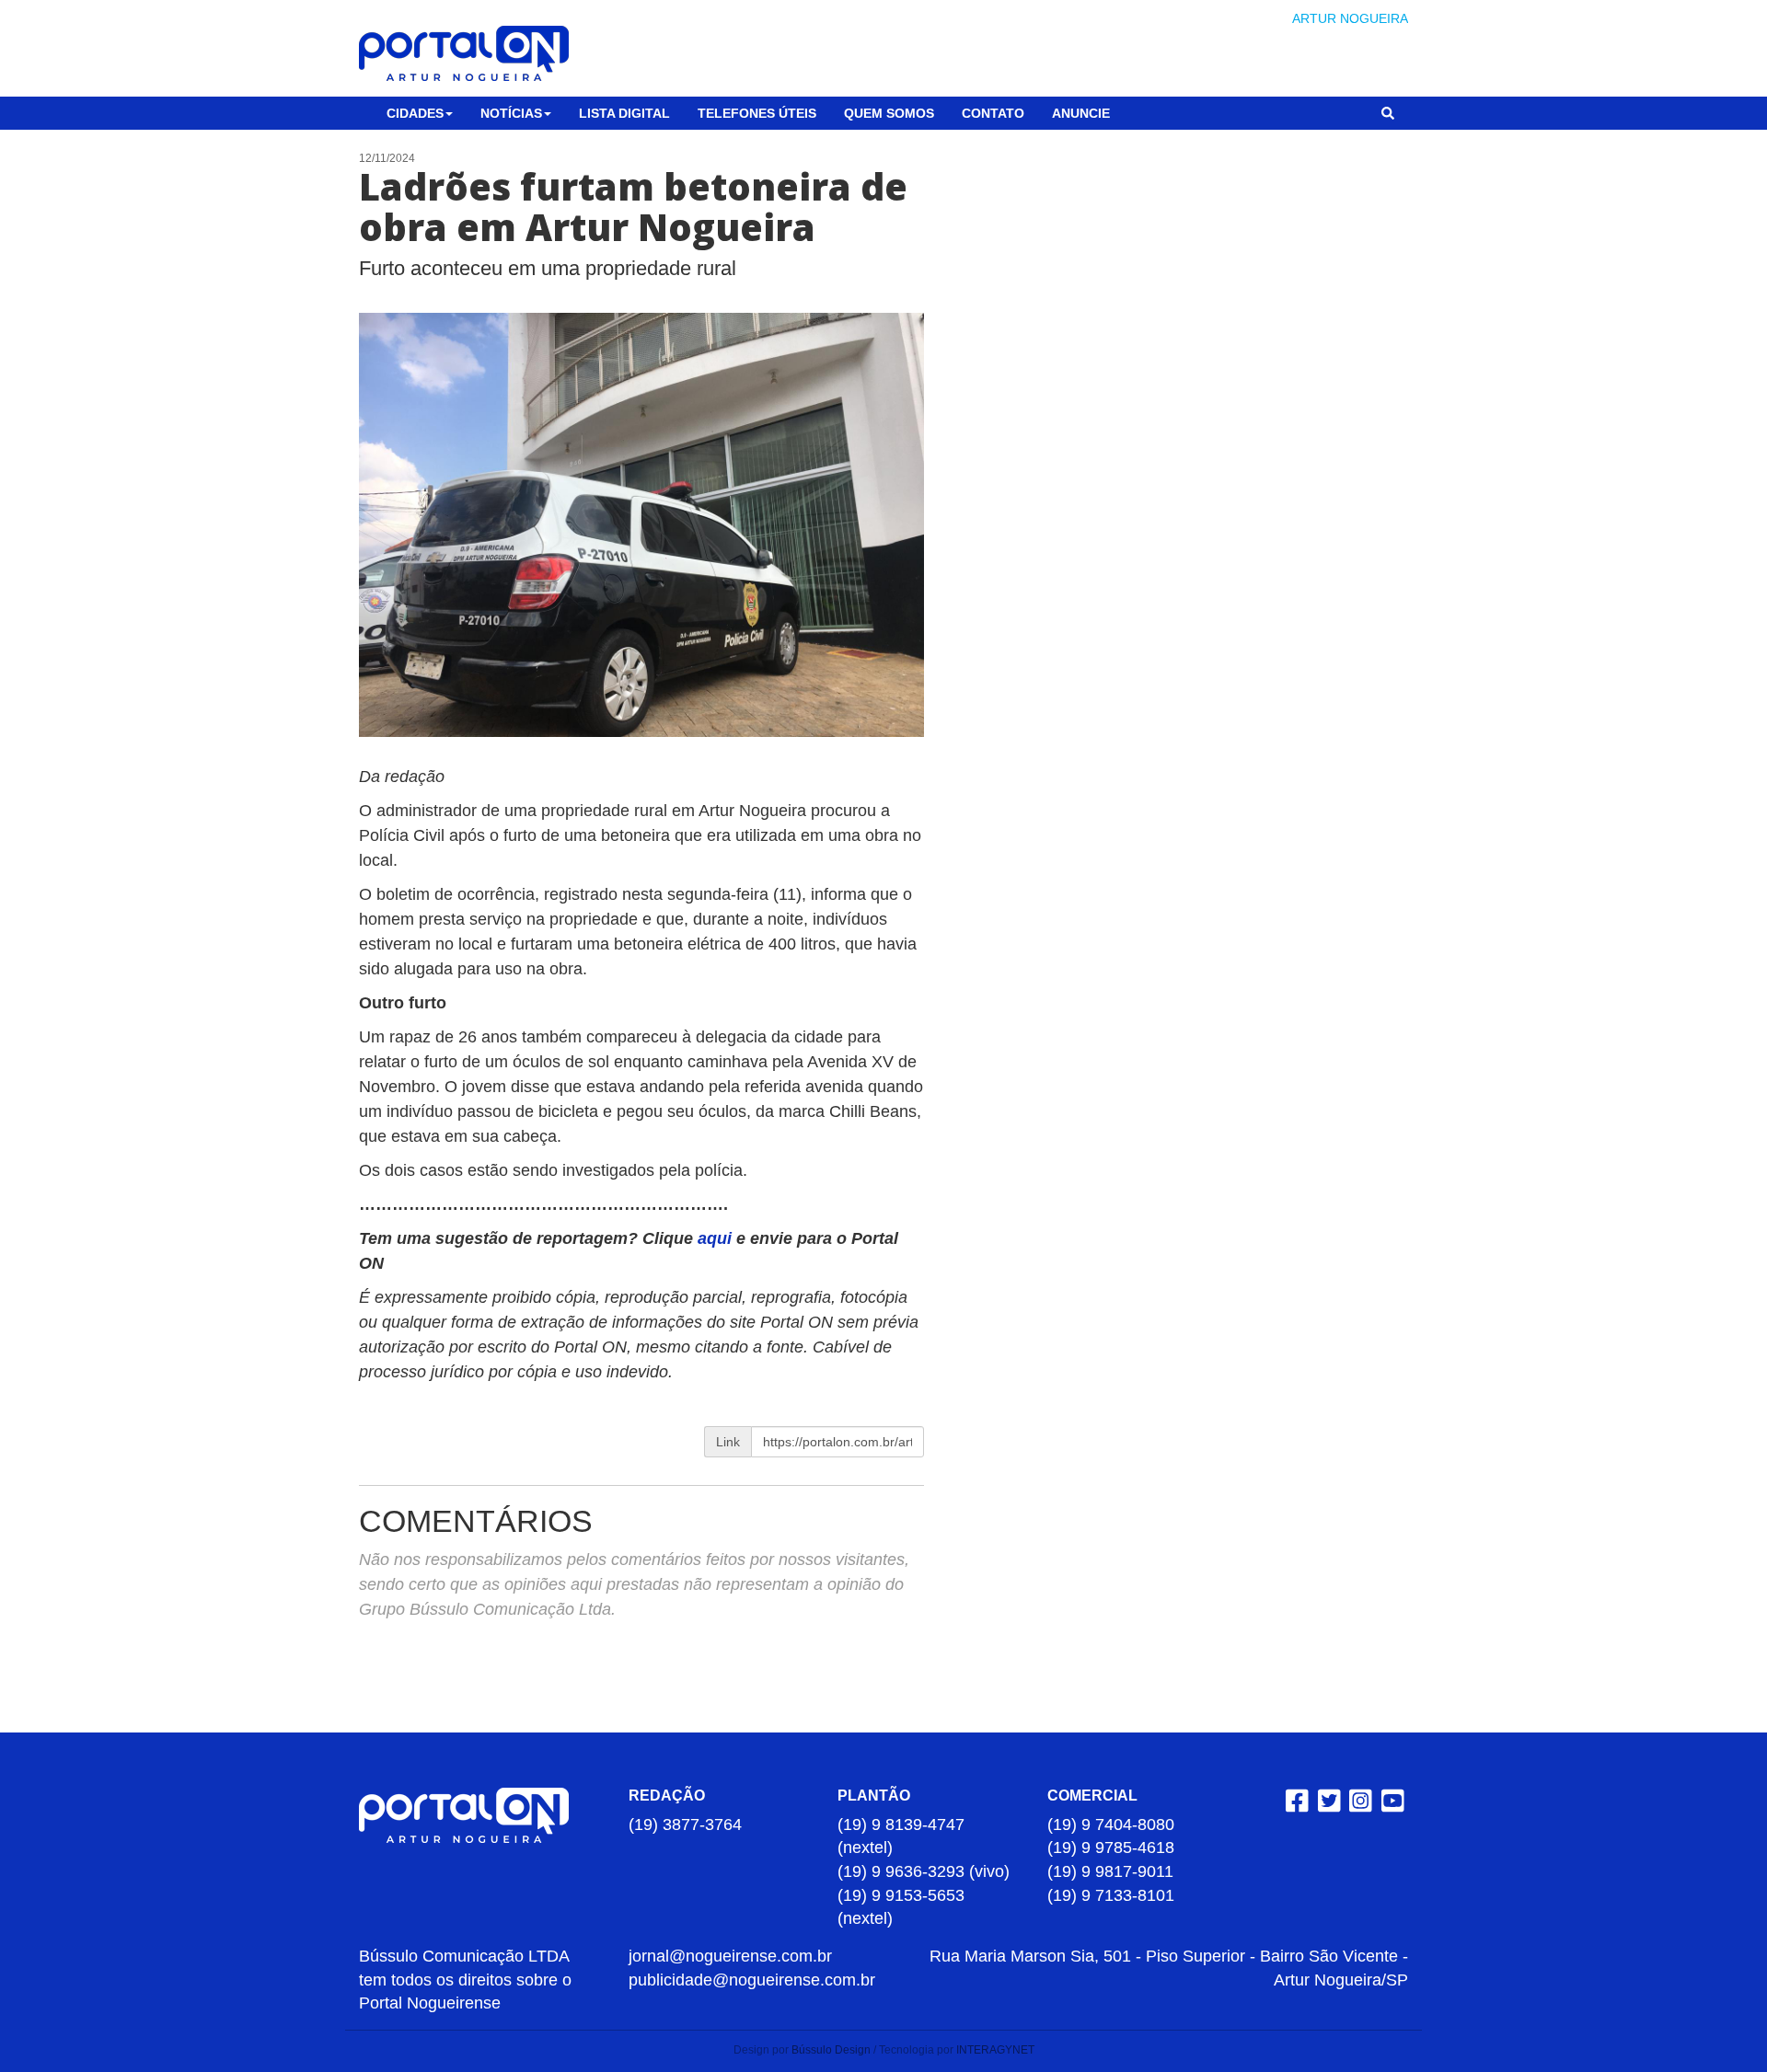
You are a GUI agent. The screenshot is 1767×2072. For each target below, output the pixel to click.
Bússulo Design (831, 2050)
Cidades (415, 113)
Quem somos (889, 113)
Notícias (511, 113)
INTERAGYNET (995, 2050)
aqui (717, 1238)
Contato (993, 113)
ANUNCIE (1081, 113)
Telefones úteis (757, 113)
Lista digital (624, 113)
